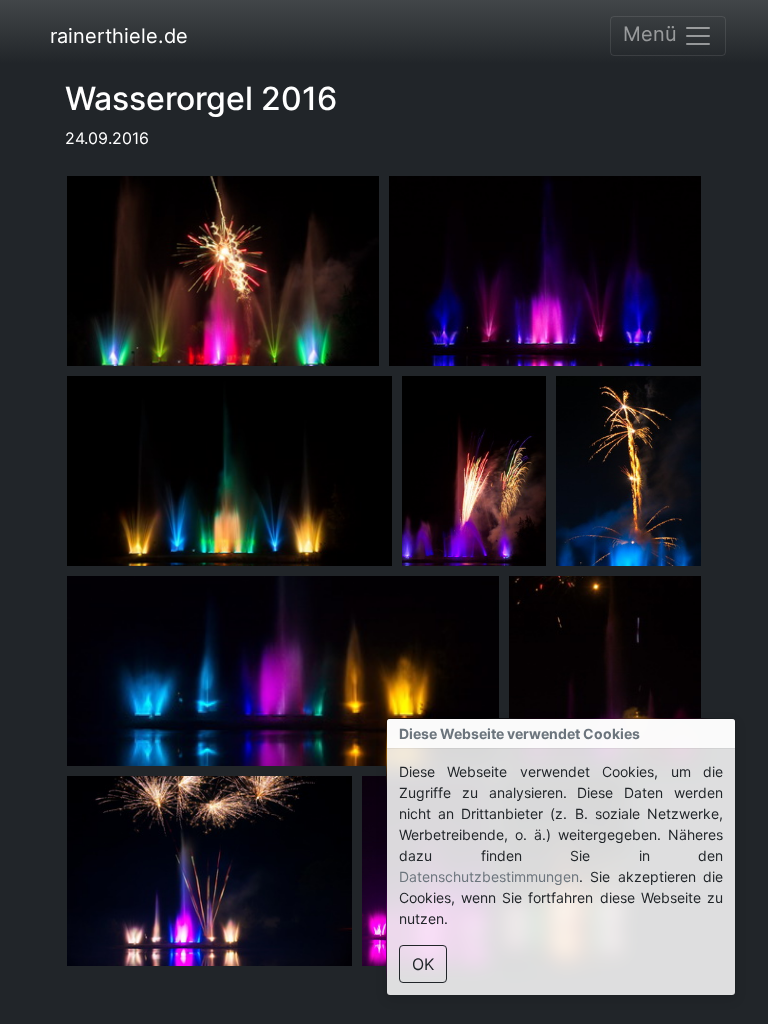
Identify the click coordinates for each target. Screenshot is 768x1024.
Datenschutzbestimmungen (489, 876)
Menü (653, 34)
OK (423, 964)
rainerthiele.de (119, 36)
